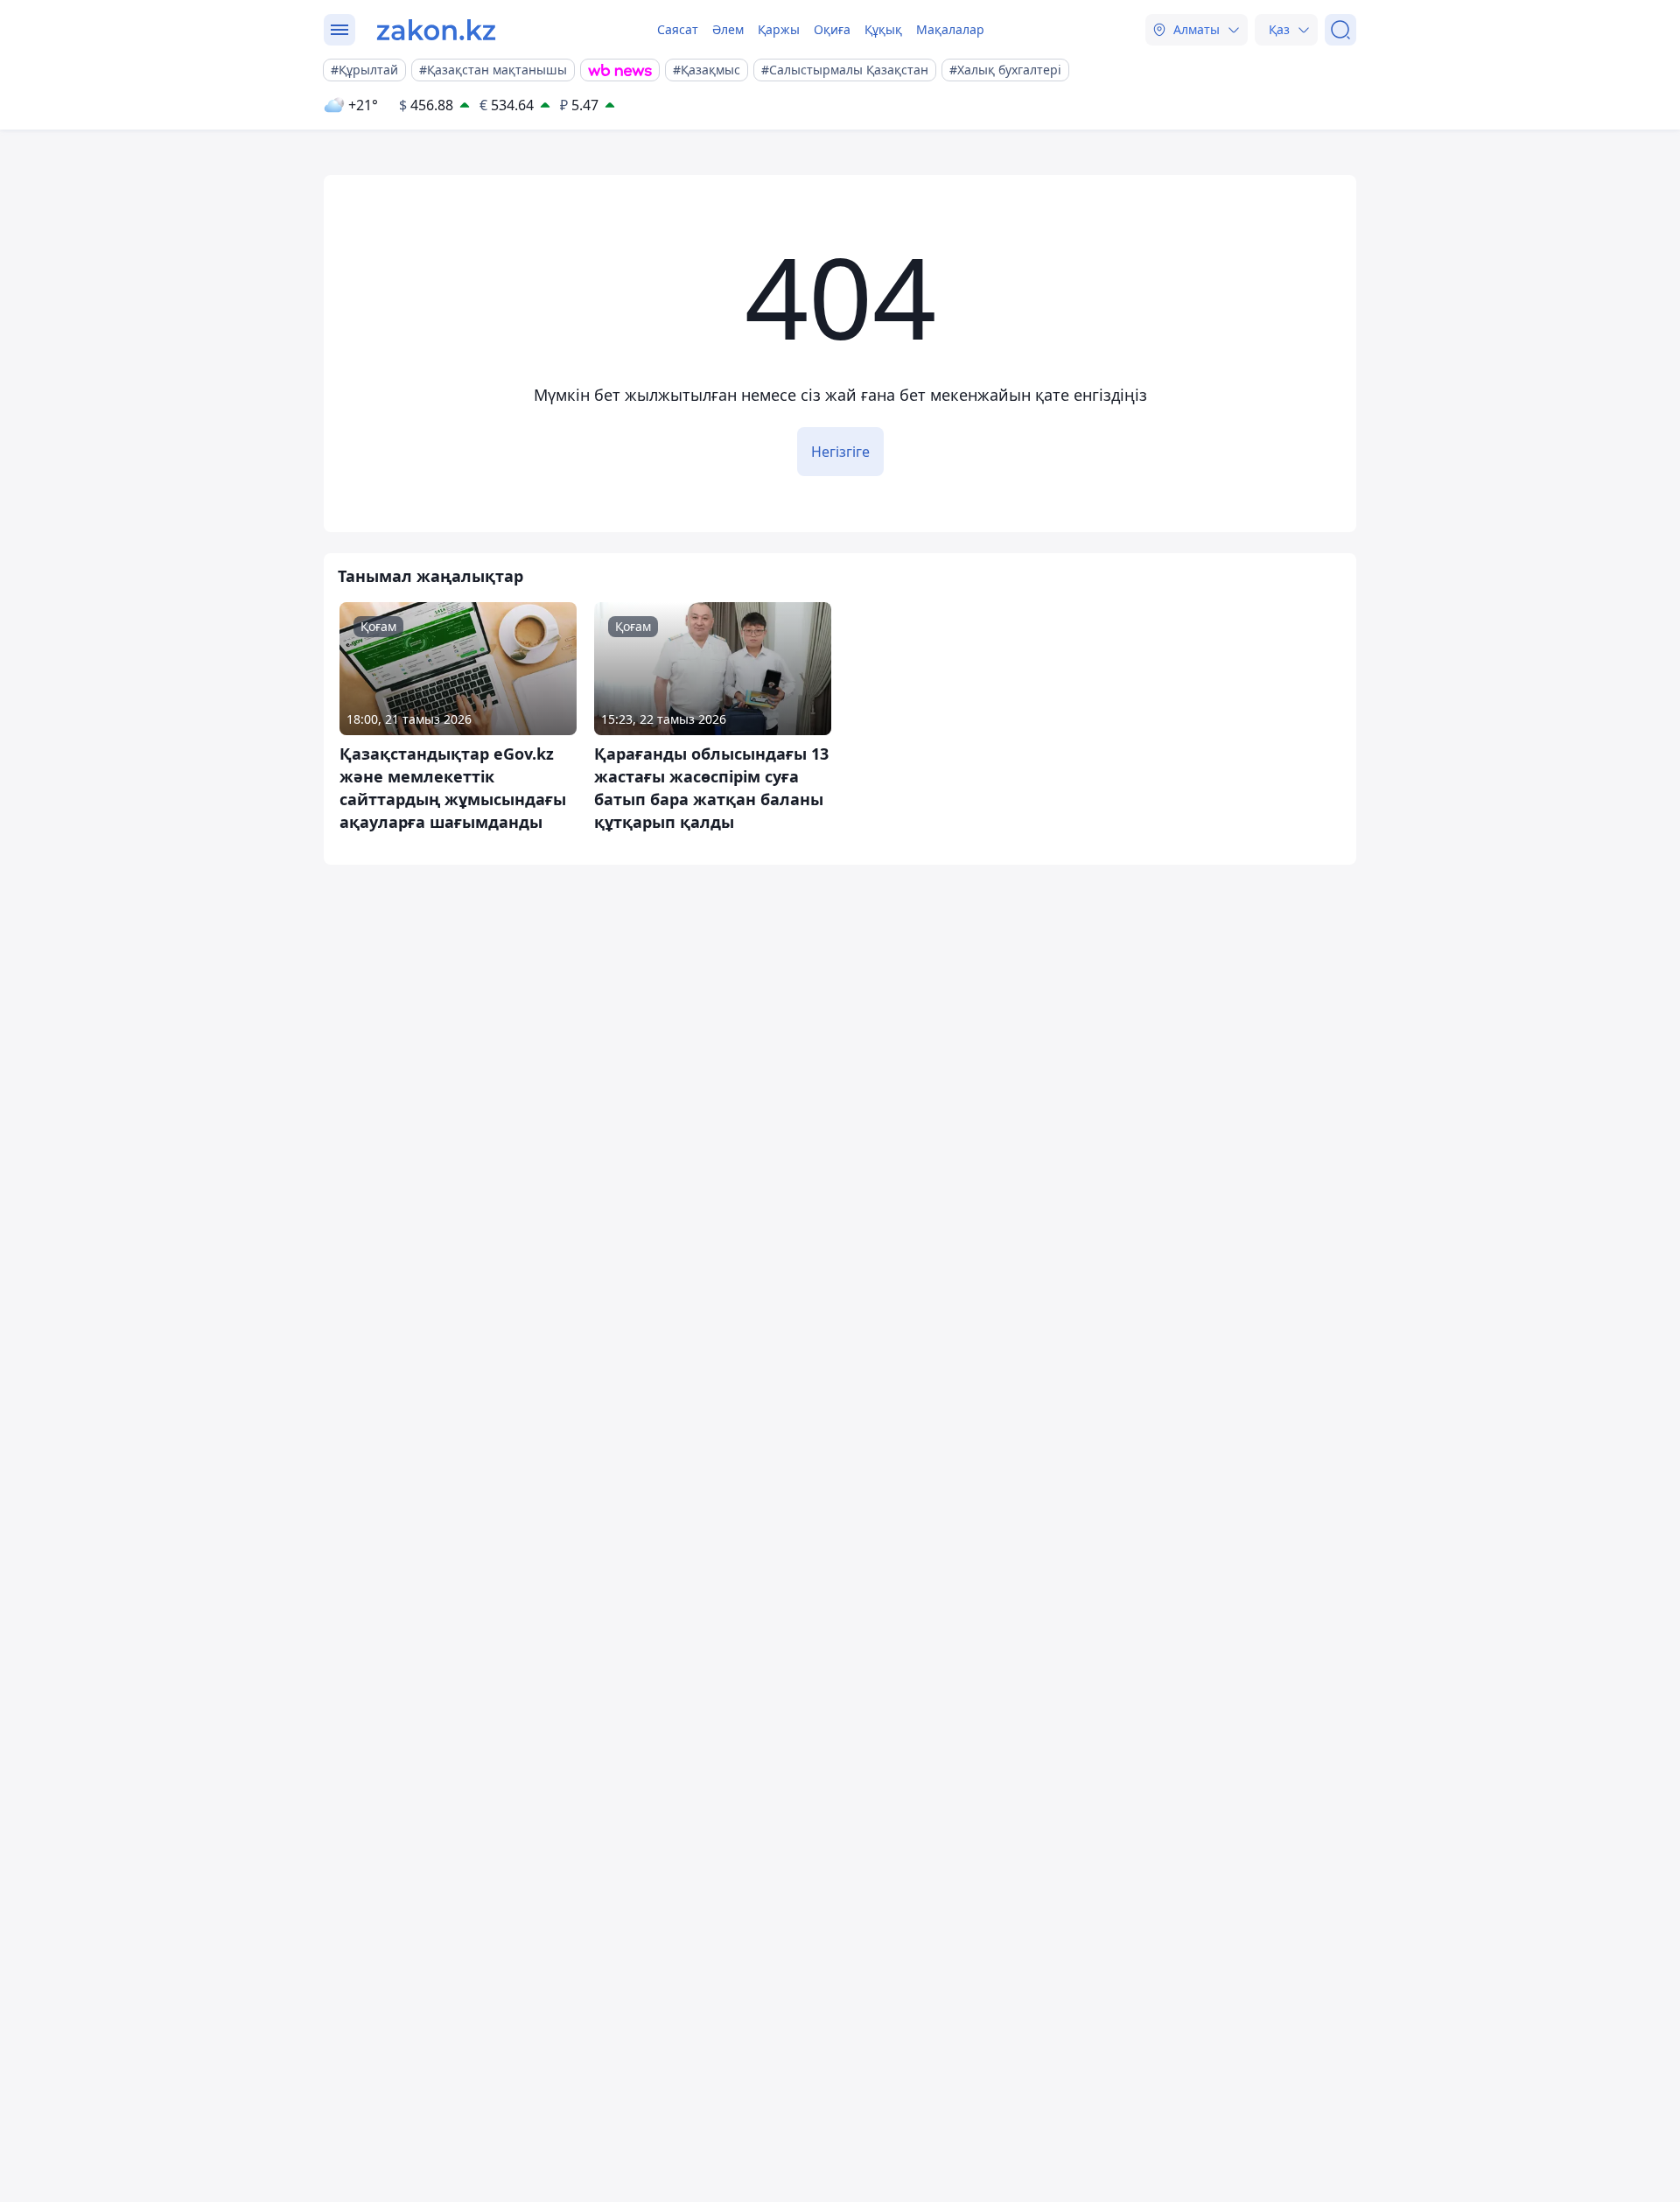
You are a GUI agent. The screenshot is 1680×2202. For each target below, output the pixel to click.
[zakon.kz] (436, 30)
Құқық (883, 29)
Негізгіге (840, 452)
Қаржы (779, 29)
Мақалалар (950, 29)
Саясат (678, 29)
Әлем (728, 29)
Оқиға (832, 29)
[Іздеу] (1340, 30)
